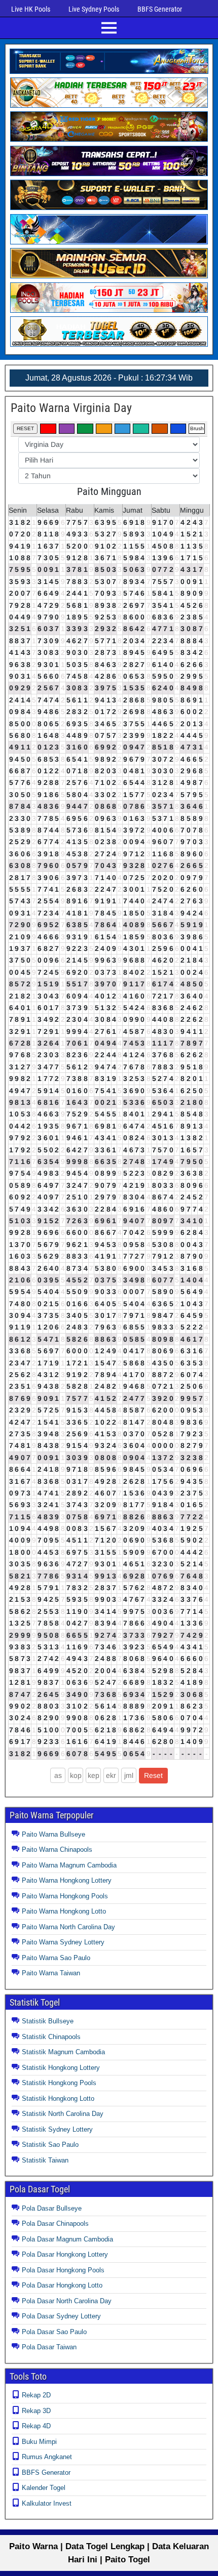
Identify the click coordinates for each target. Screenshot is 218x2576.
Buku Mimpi (39, 2442)
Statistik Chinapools (51, 2037)
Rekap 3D (36, 2411)
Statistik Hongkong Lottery (61, 2068)
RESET (25, 428)
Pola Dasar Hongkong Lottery (65, 2254)
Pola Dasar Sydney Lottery (61, 2316)
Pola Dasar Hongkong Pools (63, 2270)
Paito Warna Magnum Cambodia (69, 1865)
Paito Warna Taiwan (51, 1973)
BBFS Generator (160, 9)
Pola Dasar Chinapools (55, 2224)
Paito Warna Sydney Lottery (63, 1942)
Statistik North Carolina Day (63, 2114)
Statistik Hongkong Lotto (58, 2099)
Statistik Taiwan (45, 2160)
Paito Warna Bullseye (53, 1834)
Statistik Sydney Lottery (57, 2129)
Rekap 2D (36, 2395)
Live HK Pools (31, 9)
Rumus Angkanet (47, 2457)
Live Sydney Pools (94, 9)
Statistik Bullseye (48, 2021)
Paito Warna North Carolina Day (68, 1927)
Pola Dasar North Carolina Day (67, 2301)
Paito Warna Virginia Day (71, 408)
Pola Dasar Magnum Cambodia (67, 2239)
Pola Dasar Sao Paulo (54, 2332)
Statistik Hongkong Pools (59, 2083)
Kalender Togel (44, 2488)
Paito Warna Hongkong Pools (65, 1896)
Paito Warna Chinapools (57, 1850)
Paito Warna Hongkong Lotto (64, 1911)
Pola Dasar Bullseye (52, 2208)
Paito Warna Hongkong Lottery (67, 1880)
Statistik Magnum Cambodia (63, 2052)
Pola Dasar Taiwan (49, 2347)
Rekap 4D (36, 2426)
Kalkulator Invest (47, 2503)
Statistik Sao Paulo (50, 2145)
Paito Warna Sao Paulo (56, 1958)
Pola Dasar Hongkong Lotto (62, 2285)
